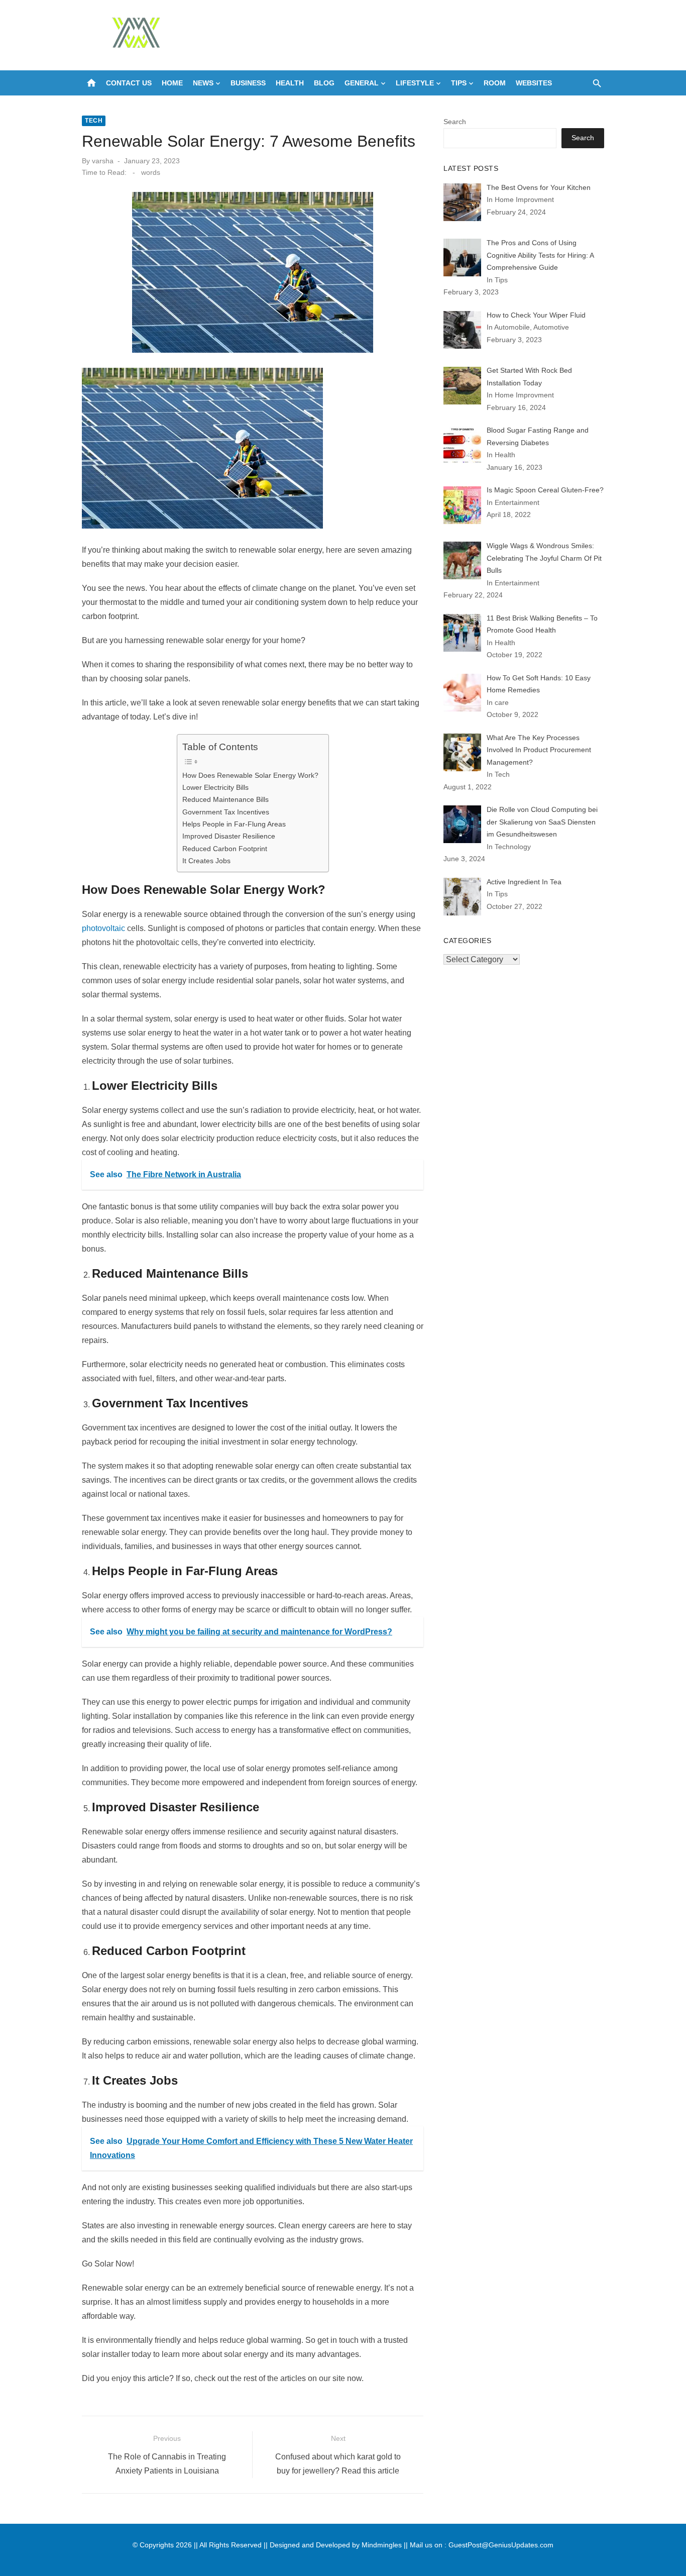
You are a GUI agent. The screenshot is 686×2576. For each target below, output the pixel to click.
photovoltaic (103, 928)
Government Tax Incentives (226, 812)
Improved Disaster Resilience (229, 836)
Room (495, 83)
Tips (459, 83)
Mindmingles (382, 2545)
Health (290, 83)
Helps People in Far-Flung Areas (234, 824)
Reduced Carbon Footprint (225, 849)
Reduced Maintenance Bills (225, 799)
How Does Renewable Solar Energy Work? (250, 775)
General (362, 83)
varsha (103, 161)
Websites (534, 83)
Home (172, 83)
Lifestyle (415, 83)
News (203, 83)
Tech (94, 121)
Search (455, 122)
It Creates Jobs (206, 861)
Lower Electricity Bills (215, 787)
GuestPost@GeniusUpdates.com (501, 2545)
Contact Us (129, 83)
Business (248, 83)
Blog (324, 83)
